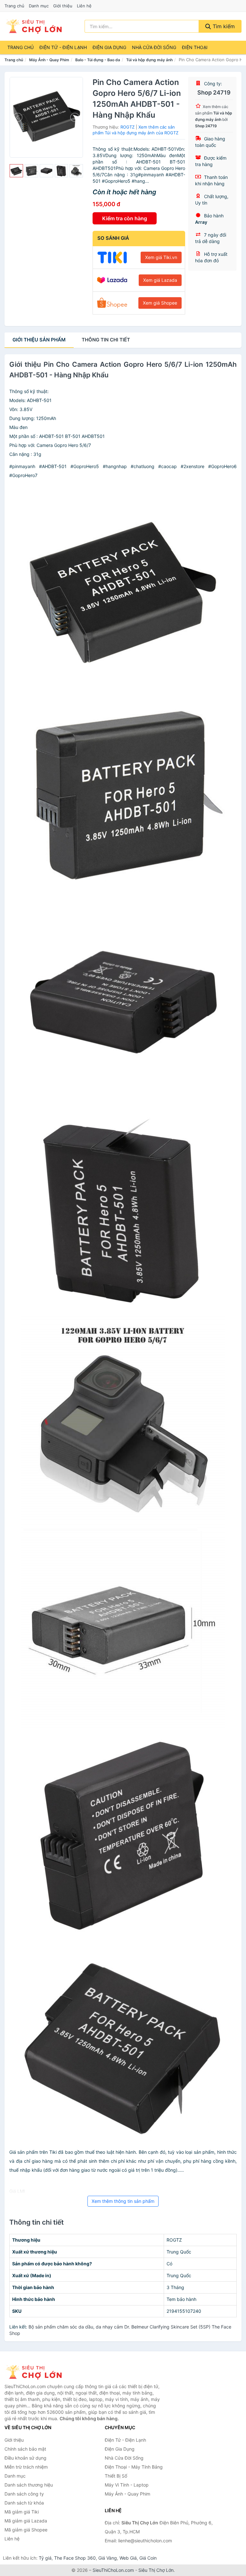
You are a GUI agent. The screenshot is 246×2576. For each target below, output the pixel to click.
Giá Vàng (108, 2558)
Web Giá (128, 2558)
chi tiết (106, 340)
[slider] (16, 171)
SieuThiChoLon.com (113, 2570)
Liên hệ (84, 6)
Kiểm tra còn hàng (125, 218)
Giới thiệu (63, 6)
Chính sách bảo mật (25, 2449)
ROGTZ (127, 127)
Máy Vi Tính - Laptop (127, 2485)
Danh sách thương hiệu (29, 2485)
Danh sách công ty (24, 2494)
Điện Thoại (195, 47)
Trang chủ (14, 6)
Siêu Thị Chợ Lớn (156, 2570)
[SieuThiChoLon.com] (34, 26)
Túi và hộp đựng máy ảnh (149, 60)
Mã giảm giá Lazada (26, 2521)
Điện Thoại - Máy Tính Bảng (134, 2467)
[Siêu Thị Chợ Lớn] (37, 2372)
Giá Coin (148, 2558)
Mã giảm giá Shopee (26, 2530)
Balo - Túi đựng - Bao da (98, 60)
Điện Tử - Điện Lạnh (63, 47)
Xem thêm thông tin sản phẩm (123, 2201)
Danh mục (39, 6)
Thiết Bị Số (116, 2476)
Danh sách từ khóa (24, 2503)
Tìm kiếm (223, 26)
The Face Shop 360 (75, 2558)
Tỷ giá (45, 2558)
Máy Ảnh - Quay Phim (49, 60)
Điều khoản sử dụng (25, 2458)
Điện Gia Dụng (109, 47)
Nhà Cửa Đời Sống (154, 47)
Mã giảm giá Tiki (22, 2512)
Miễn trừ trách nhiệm (26, 2467)
